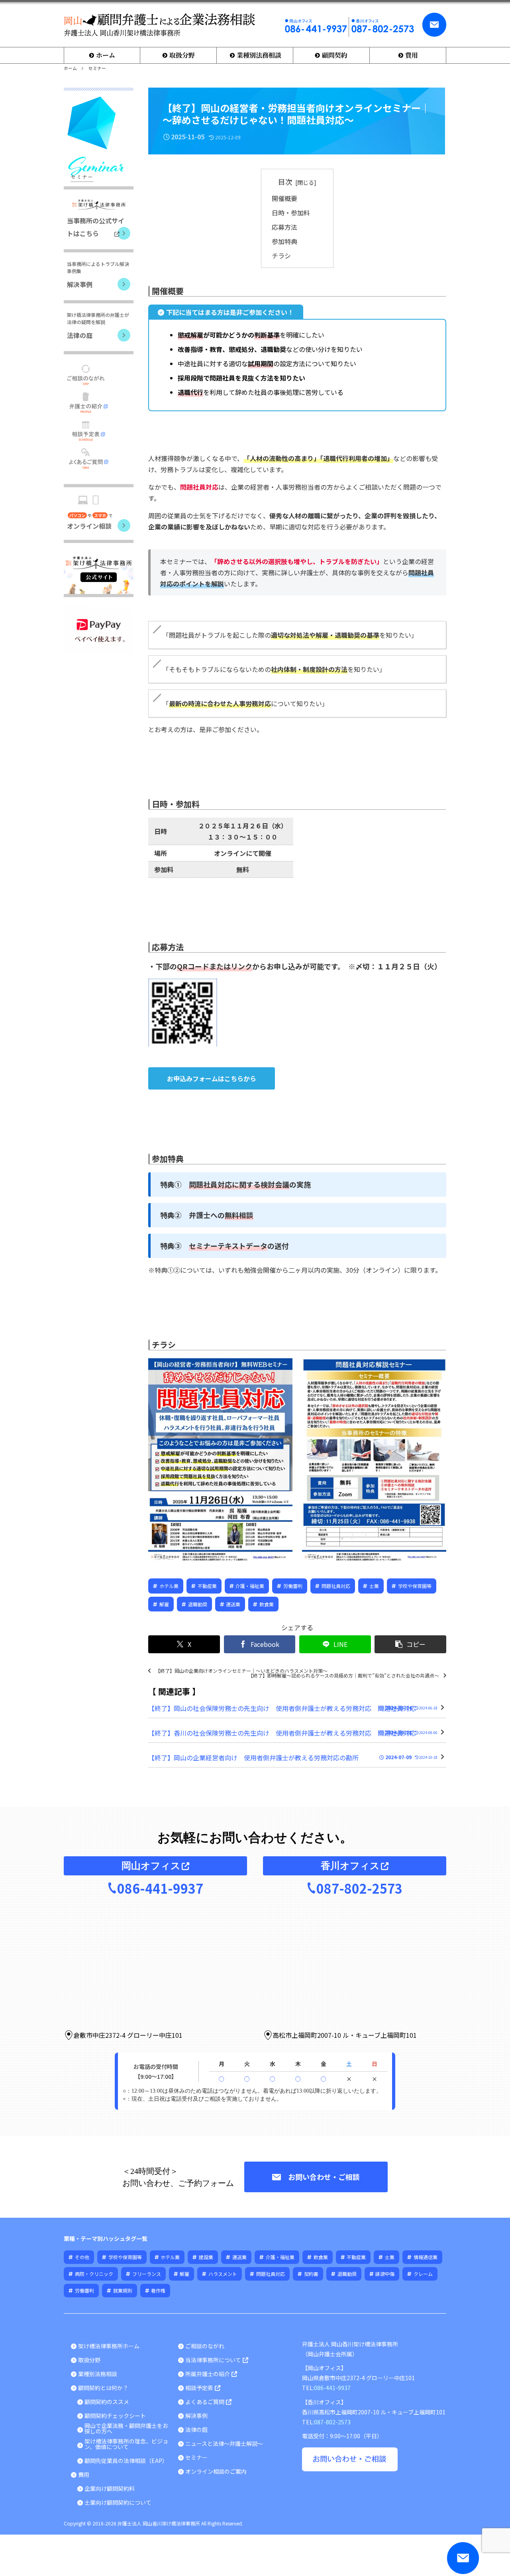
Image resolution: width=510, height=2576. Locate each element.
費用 (84, 2474)
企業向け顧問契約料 (110, 2488)
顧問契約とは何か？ (103, 2388)
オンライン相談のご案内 (216, 2471)
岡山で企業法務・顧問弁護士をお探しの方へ (126, 2428)
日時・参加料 (291, 213)
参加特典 (284, 241)
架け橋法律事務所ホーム (109, 2346)
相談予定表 (199, 2388)
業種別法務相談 (98, 2374)
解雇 (164, 1604)
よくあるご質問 (205, 2402)
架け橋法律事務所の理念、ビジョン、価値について (126, 2444)
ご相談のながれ (205, 2346)
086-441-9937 (160, 1888)
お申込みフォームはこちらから (212, 1078)
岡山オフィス (151, 1866)
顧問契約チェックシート (115, 2416)
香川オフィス (350, 1866)
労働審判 (293, 1586)
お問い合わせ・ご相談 (324, 2177)
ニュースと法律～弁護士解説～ (224, 2443)
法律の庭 (196, 2430)
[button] (410, 1644)
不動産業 (207, 1586)
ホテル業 (169, 1586)
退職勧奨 (198, 1604)
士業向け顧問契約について (118, 2502)
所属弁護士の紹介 (208, 2374)
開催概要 (284, 198)
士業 (374, 1586)
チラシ (281, 256)
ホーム (70, 68)
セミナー (196, 2457)
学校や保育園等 (415, 1586)
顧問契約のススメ (107, 2402)
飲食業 (267, 1604)
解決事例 (196, 2416)
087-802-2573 (359, 1888)
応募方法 (284, 227)
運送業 (233, 1604)
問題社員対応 (336, 1586)
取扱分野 (89, 2360)
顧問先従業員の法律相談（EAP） (126, 2461)
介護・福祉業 (250, 1586)
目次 (285, 182)
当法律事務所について (213, 2360)
